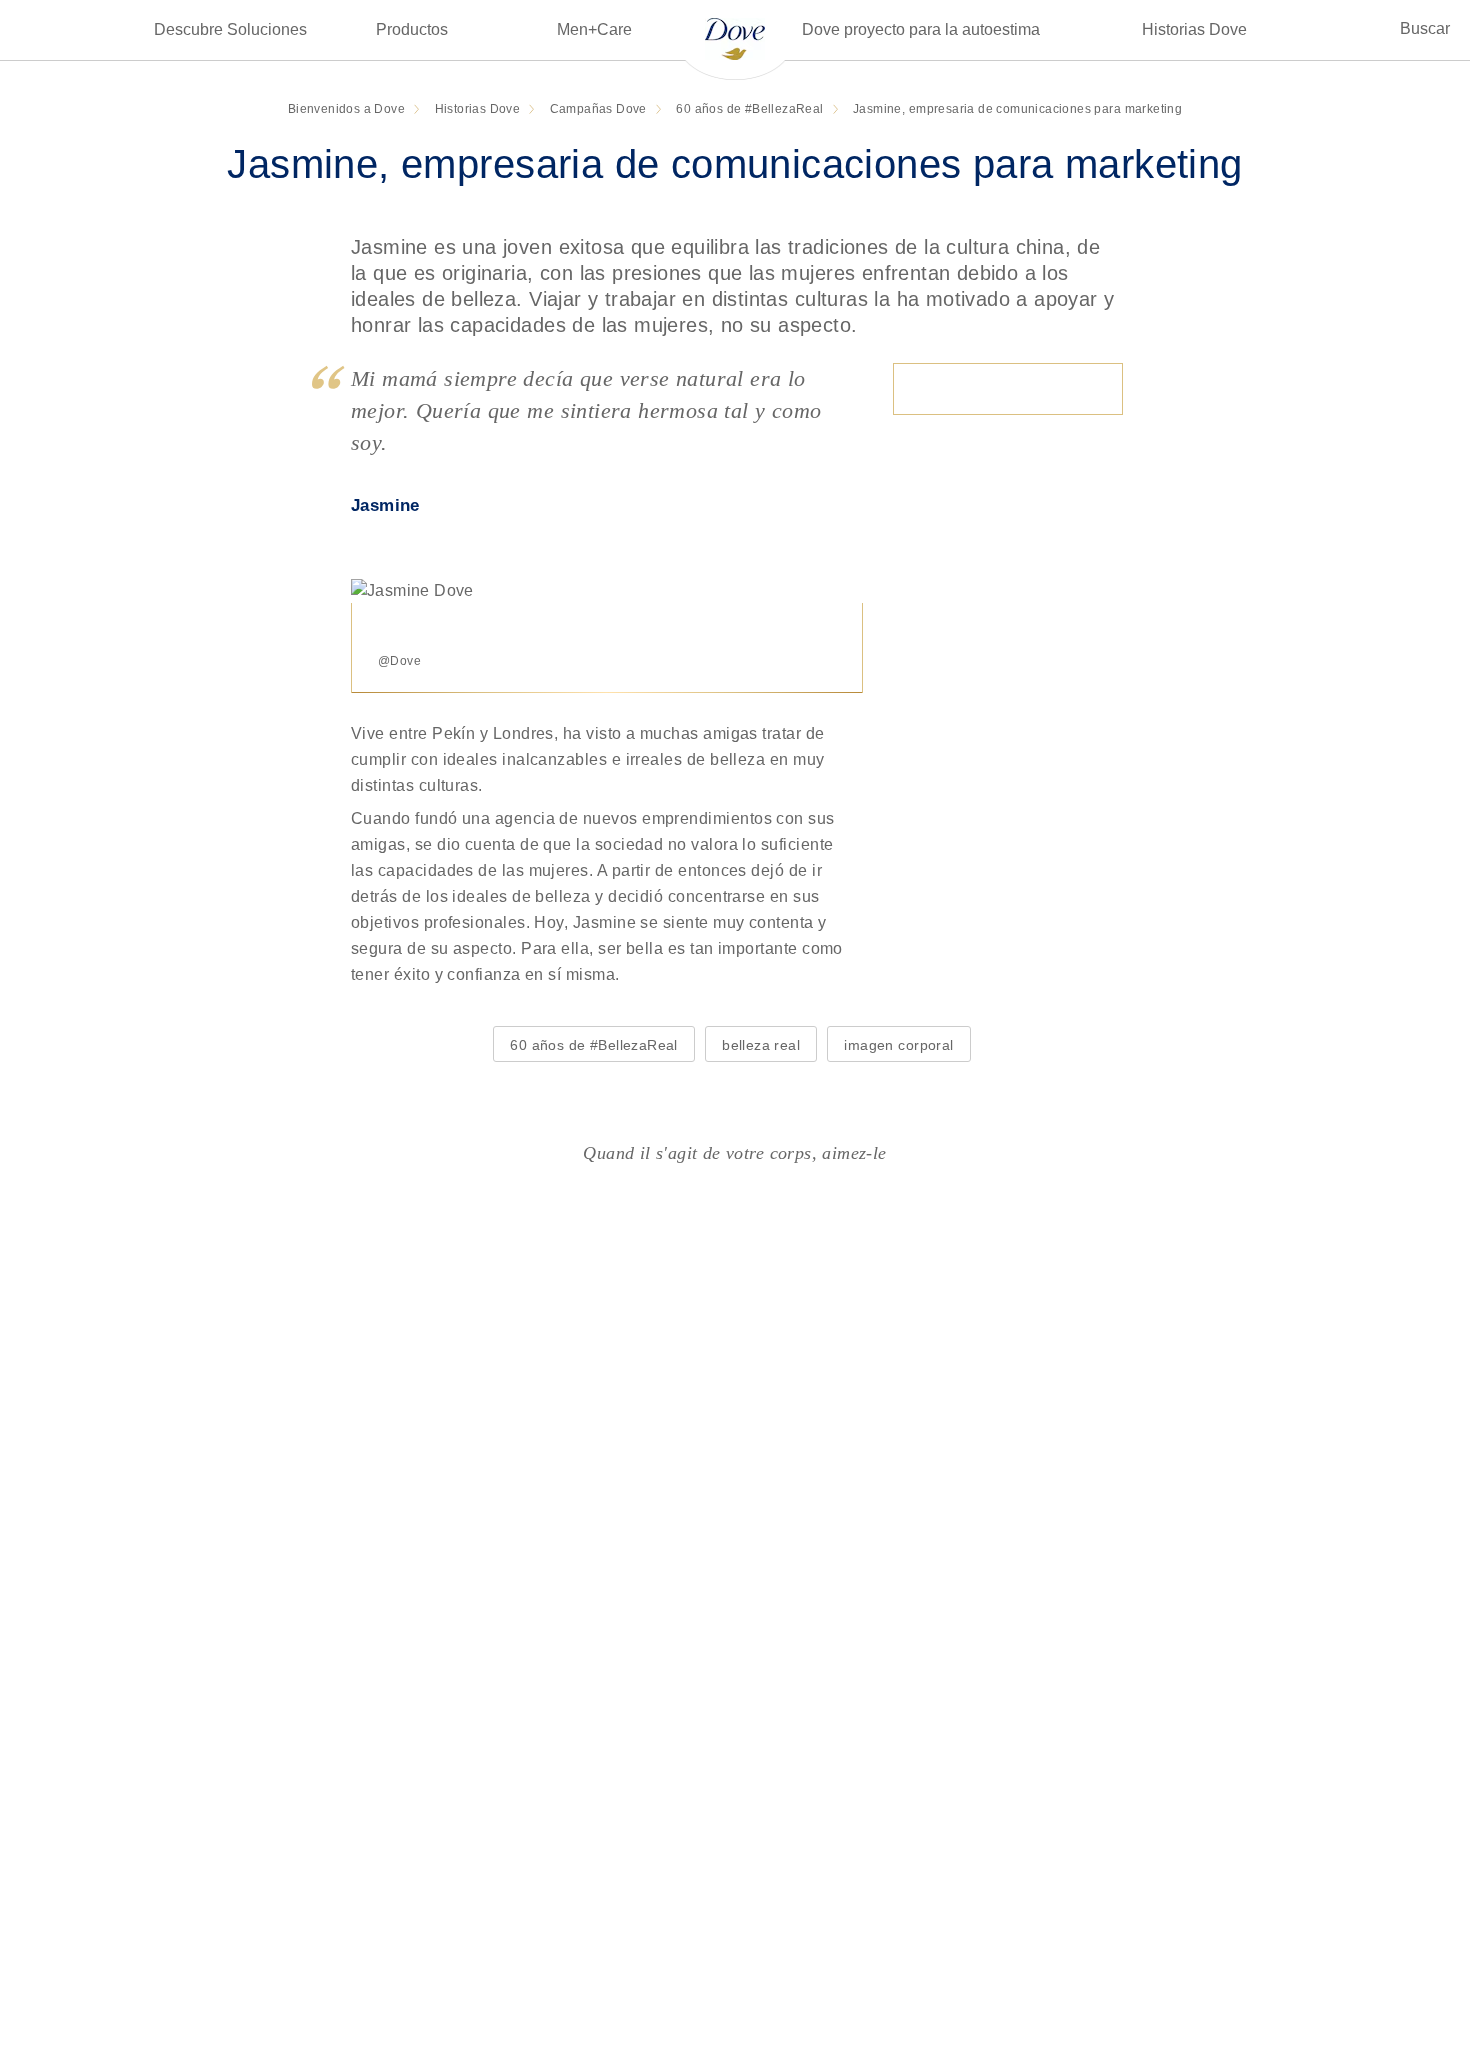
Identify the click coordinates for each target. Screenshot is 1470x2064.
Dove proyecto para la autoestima (921, 29)
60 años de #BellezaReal (593, 1045)
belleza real (761, 1045)
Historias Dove (1194, 29)
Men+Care (594, 29)
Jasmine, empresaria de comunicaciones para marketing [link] (1017, 109)
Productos (412, 29)
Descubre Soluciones (230, 29)
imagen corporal (898, 1045)
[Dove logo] (735, 37)
